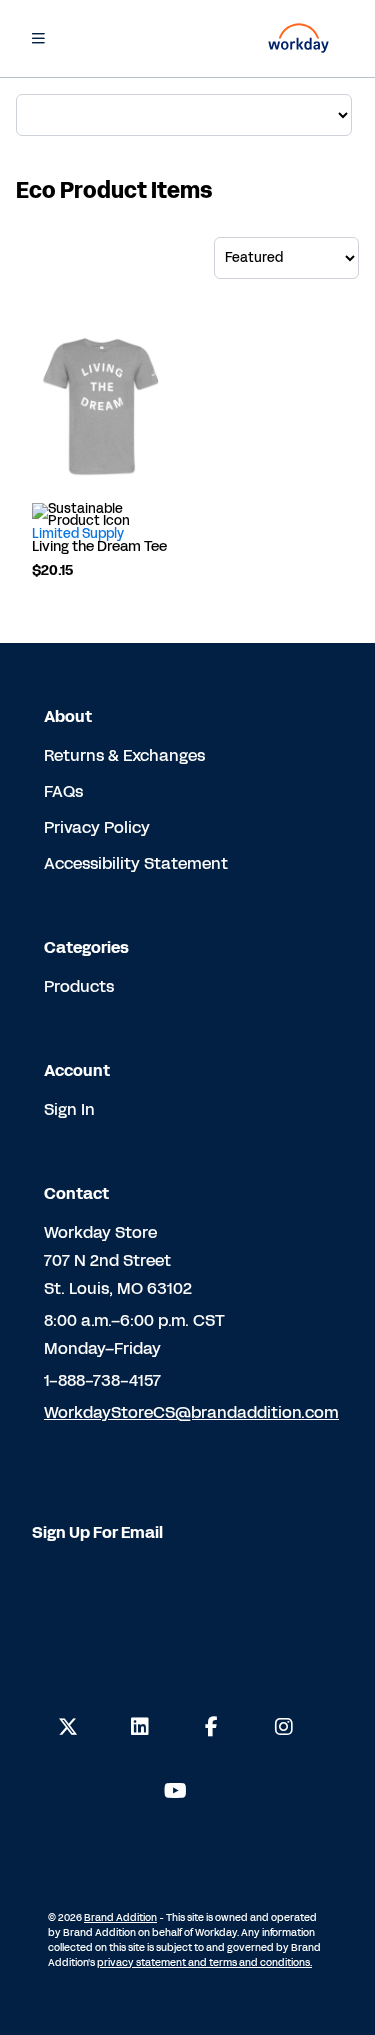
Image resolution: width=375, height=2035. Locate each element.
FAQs (63, 791)
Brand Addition (120, 1918)
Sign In (69, 1109)
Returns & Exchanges (124, 755)
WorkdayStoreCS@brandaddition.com (191, 1412)
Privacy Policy (97, 827)
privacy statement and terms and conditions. (204, 1963)
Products (79, 986)
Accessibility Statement (136, 863)
